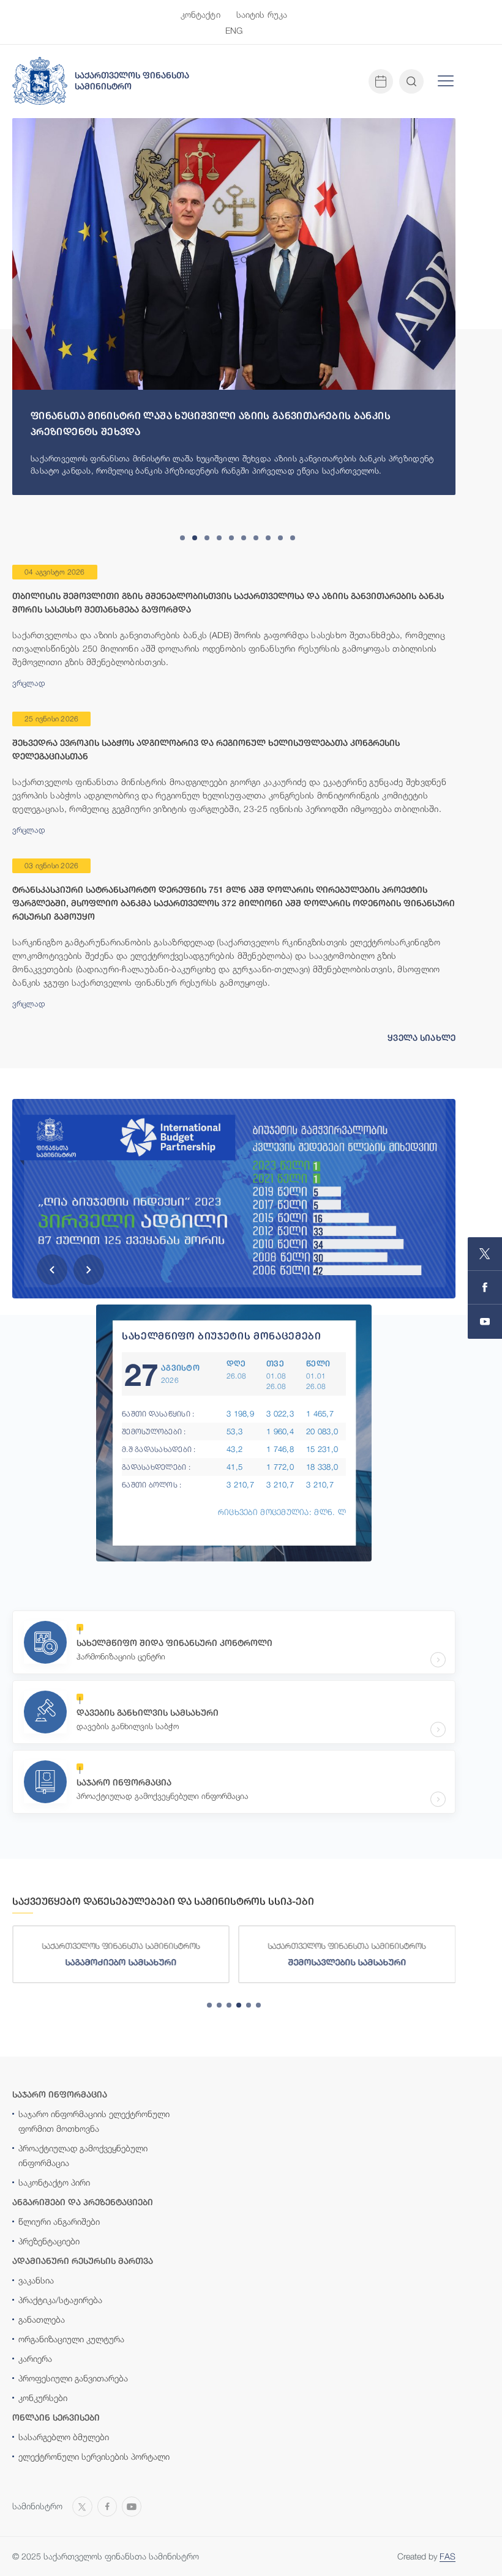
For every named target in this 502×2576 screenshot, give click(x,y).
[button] (52, 1270)
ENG (234, 30)
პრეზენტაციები (49, 2241)
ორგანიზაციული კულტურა (71, 2339)
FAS (448, 2556)
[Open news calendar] (381, 81)
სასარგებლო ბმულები (64, 2437)
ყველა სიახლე (421, 1038)
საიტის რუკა (262, 14)
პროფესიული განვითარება (73, 2378)
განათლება (42, 2319)
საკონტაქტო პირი (54, 2182)
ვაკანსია (36, 2280)
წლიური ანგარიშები (59, 2221)
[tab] (182, 538)
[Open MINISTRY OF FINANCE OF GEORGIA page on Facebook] (485, 1288)
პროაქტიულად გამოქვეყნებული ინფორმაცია (83, 2155)
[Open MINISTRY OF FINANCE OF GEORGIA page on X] (485, 1254)
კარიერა (35, 2358)
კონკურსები (43, 2398)
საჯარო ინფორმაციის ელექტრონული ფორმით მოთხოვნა (94, 2121)
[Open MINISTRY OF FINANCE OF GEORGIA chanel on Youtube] (485, 1322)
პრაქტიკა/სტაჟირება (60, 2300)
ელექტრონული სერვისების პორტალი (94, 2456)
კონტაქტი (200, 14)
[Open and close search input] (411, 81)
